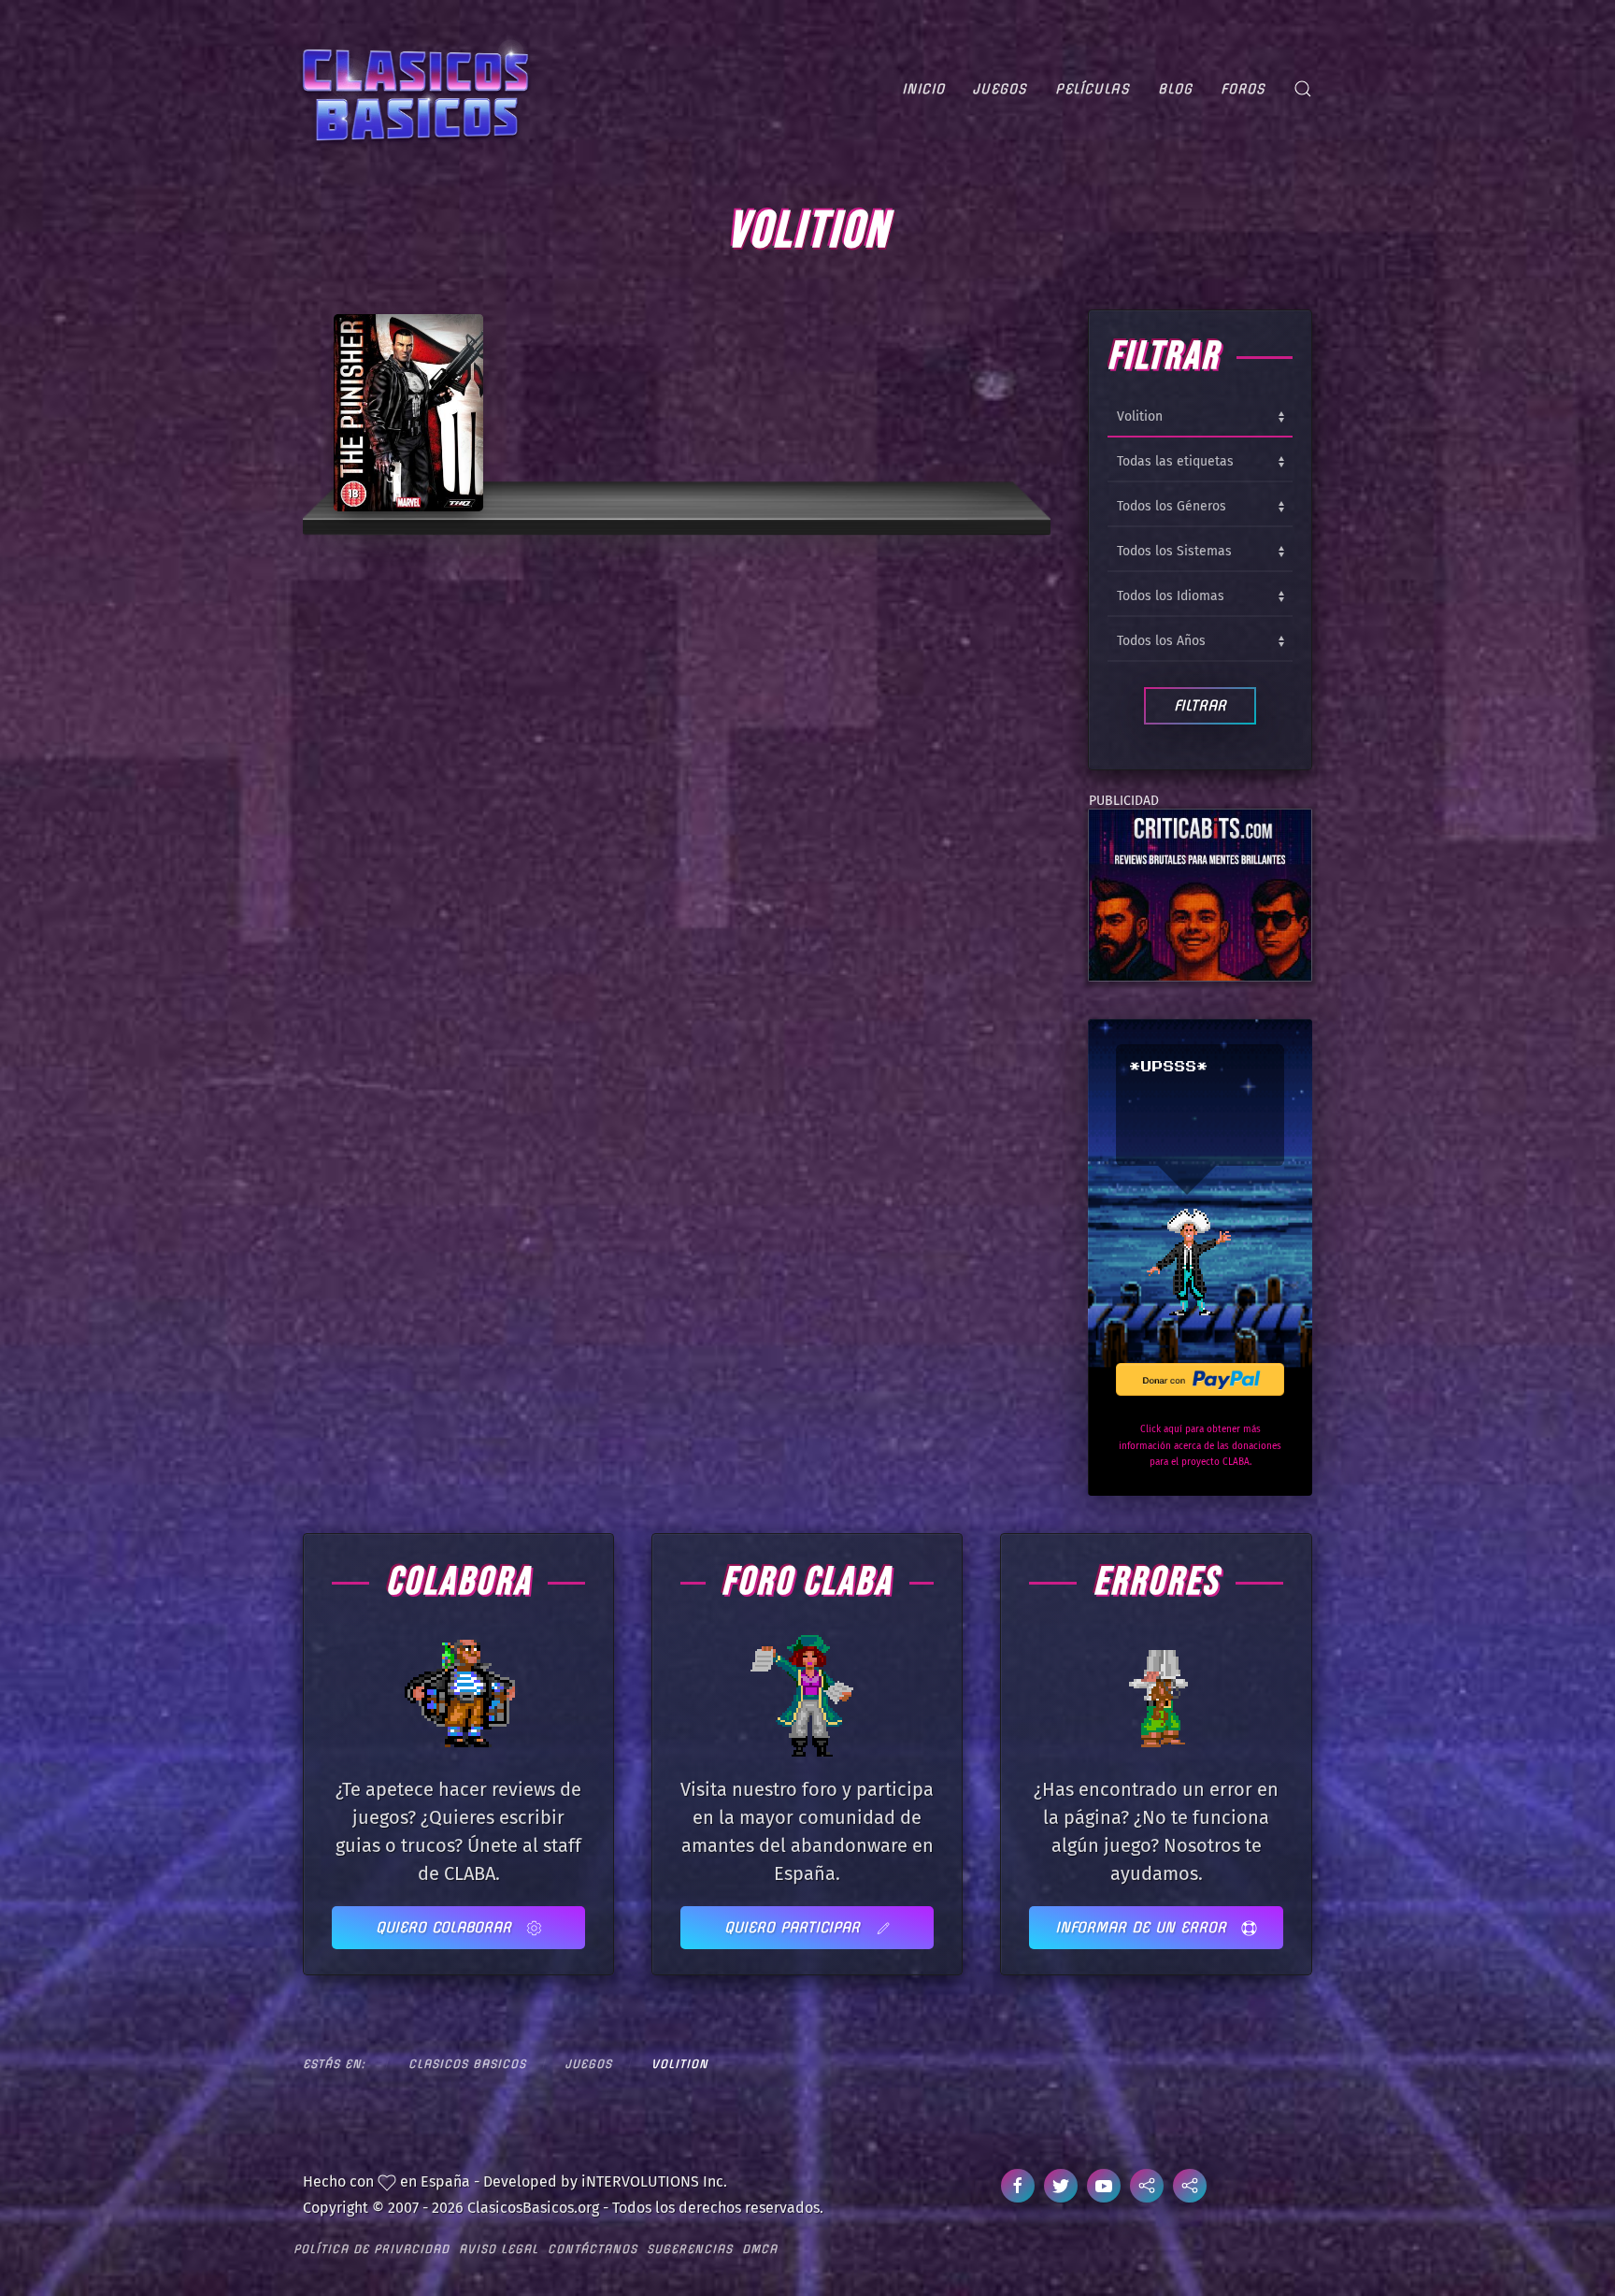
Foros (1243, 89)
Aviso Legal (499, 2249)
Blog (1175, 89)
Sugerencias (690, 2249)
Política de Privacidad (372, 2249)
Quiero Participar (795, 1927)
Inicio (923, 89)
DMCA (760, 2249)
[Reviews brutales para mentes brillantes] (1200, 893)
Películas (1093, 89)
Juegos (1000, 89)
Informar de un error (1143, 1927)
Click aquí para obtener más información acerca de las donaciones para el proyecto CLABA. (1200, 1446)
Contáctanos (593, 2249)
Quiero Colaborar (446, 1927)
